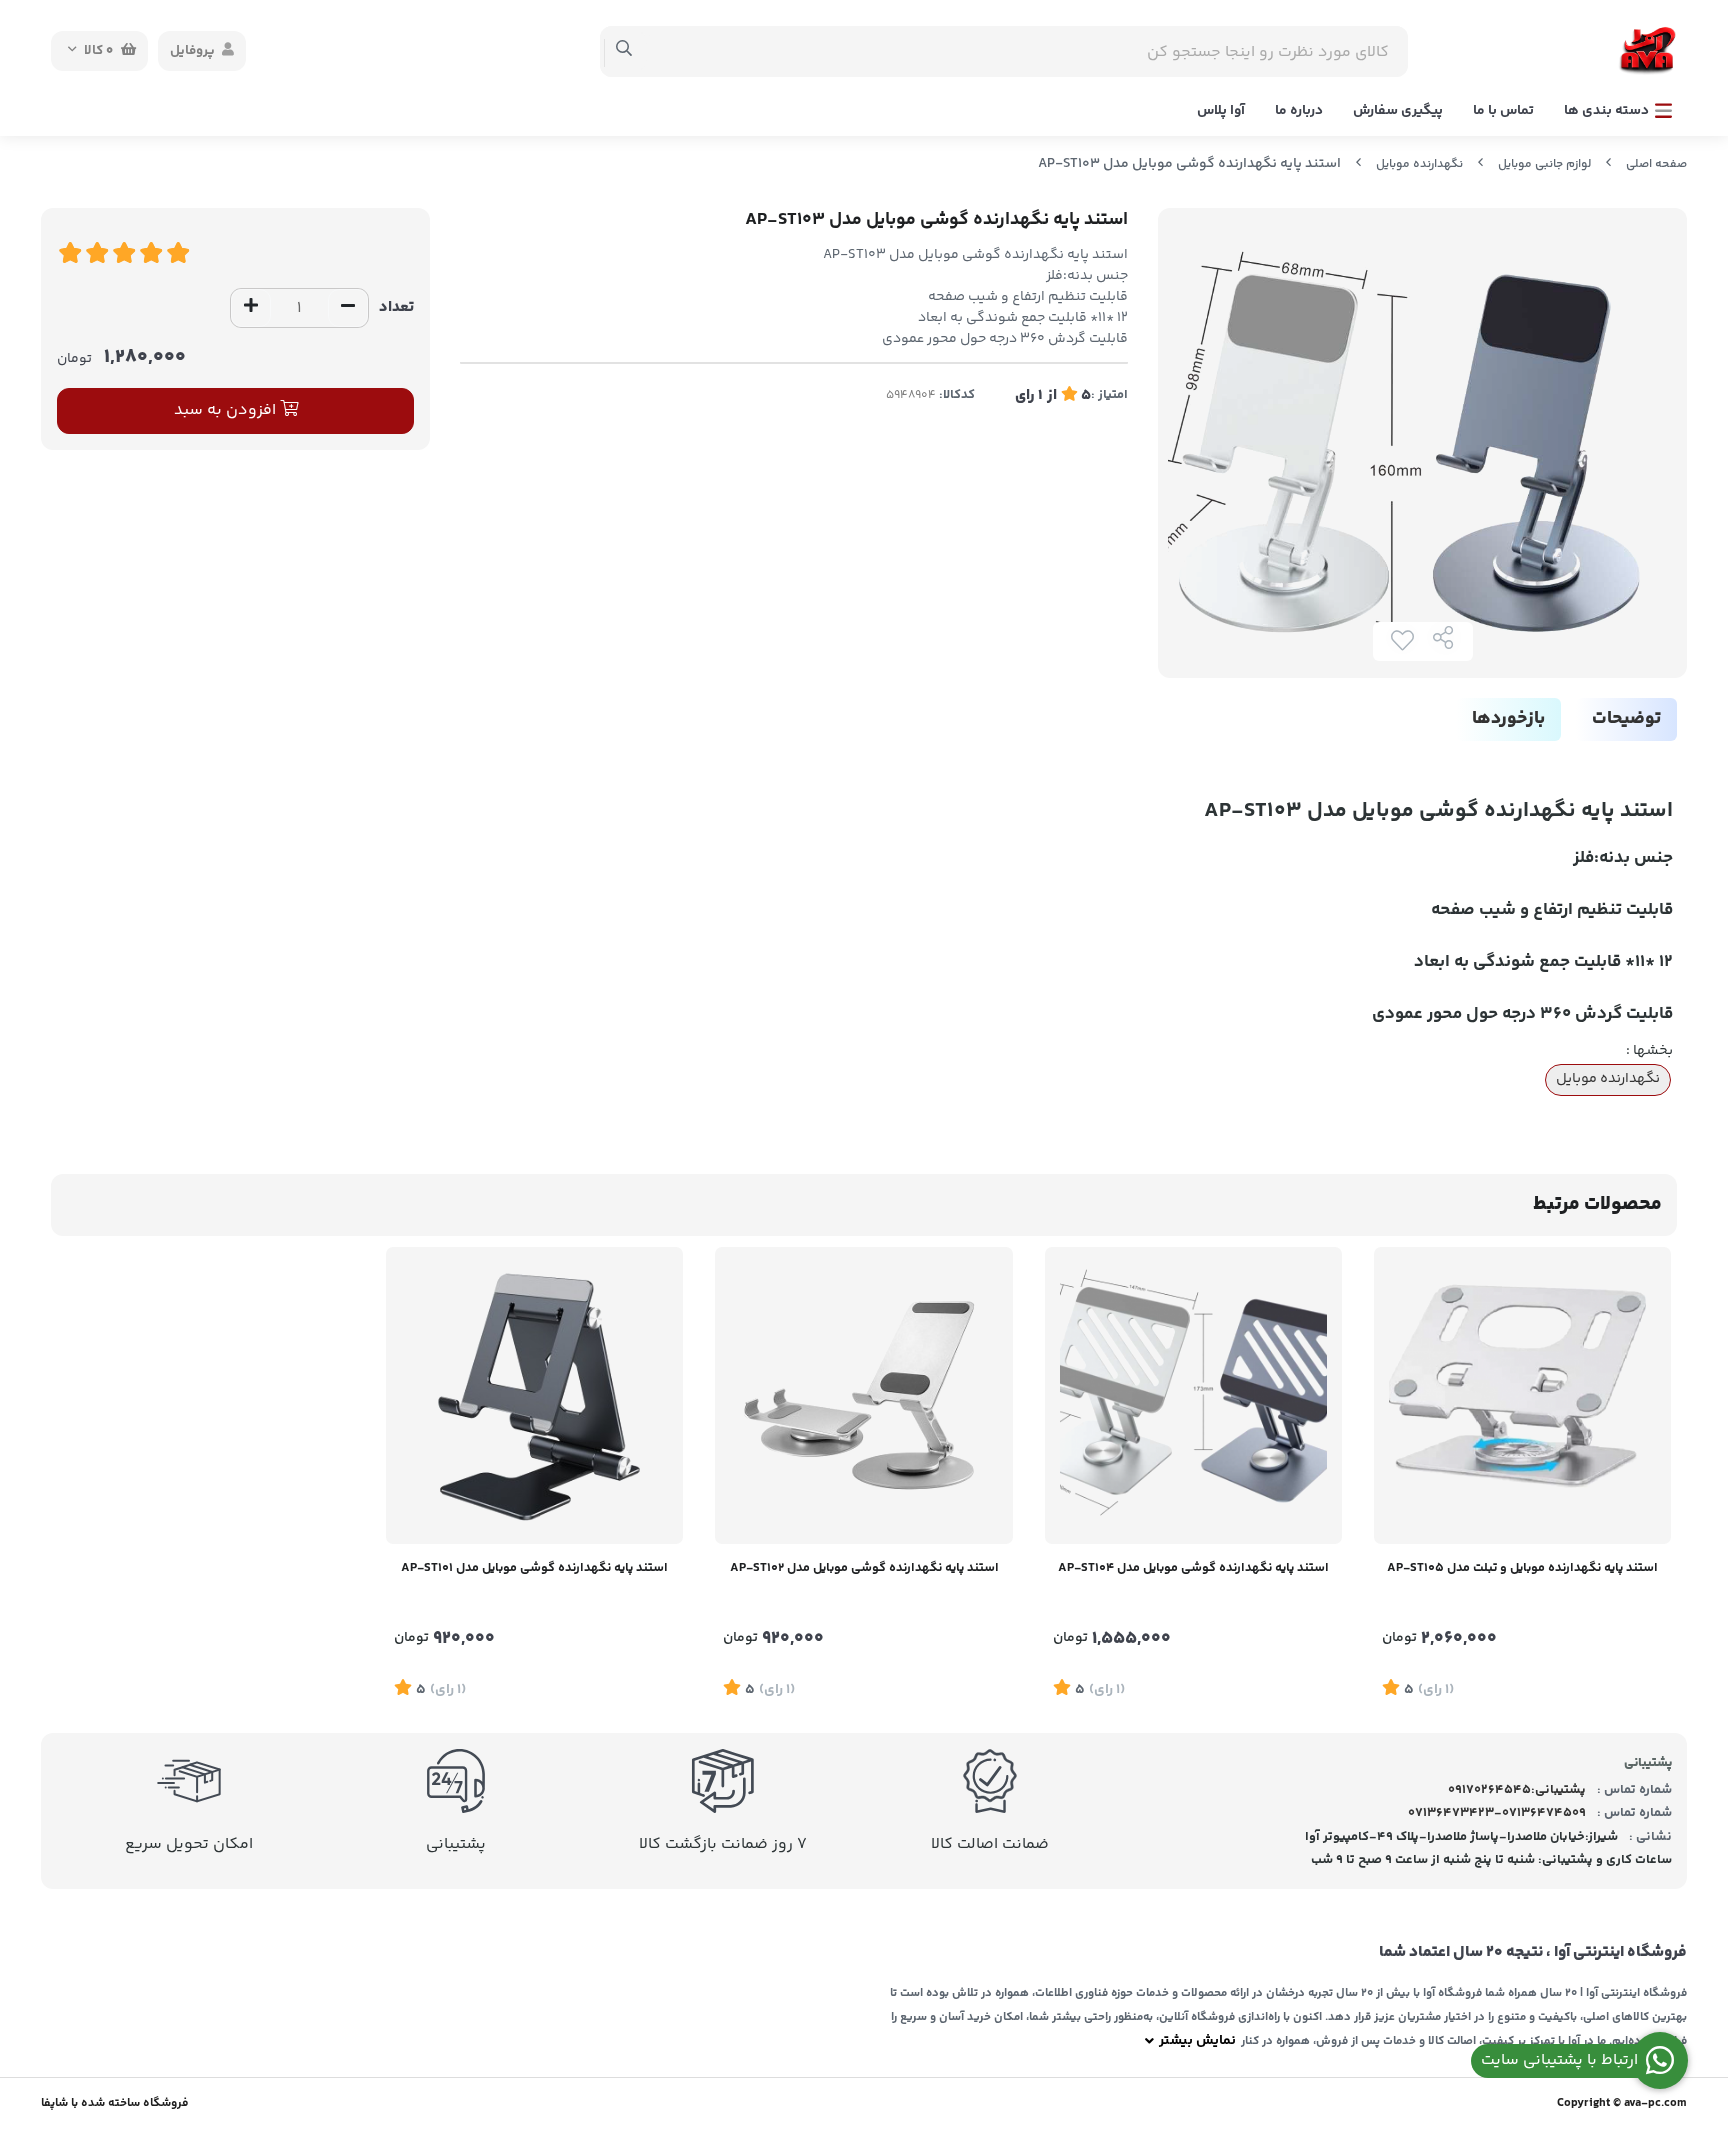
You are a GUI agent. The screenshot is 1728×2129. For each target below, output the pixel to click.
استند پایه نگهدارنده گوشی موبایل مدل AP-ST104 (1193, 1568)
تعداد (396, 307)
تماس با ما (1503, 111)
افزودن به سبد (227, 410)
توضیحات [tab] (1626, 719)
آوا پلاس (1221, 111)
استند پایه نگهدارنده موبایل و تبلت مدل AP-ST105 (1522, 1568)
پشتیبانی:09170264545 (1517, 1790)
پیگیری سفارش (1398, 111)
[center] (624, 51)
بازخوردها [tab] (1508, 719)
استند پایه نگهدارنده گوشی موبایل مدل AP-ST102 (864, 1568)
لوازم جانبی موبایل (1544, 164)
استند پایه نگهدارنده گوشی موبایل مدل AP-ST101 (534, 1568)
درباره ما (1299, 111)
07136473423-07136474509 (1497, 1813)
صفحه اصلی (1656, 164)
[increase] (251, 308)
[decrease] (348, 308)
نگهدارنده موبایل (1419, 164)
